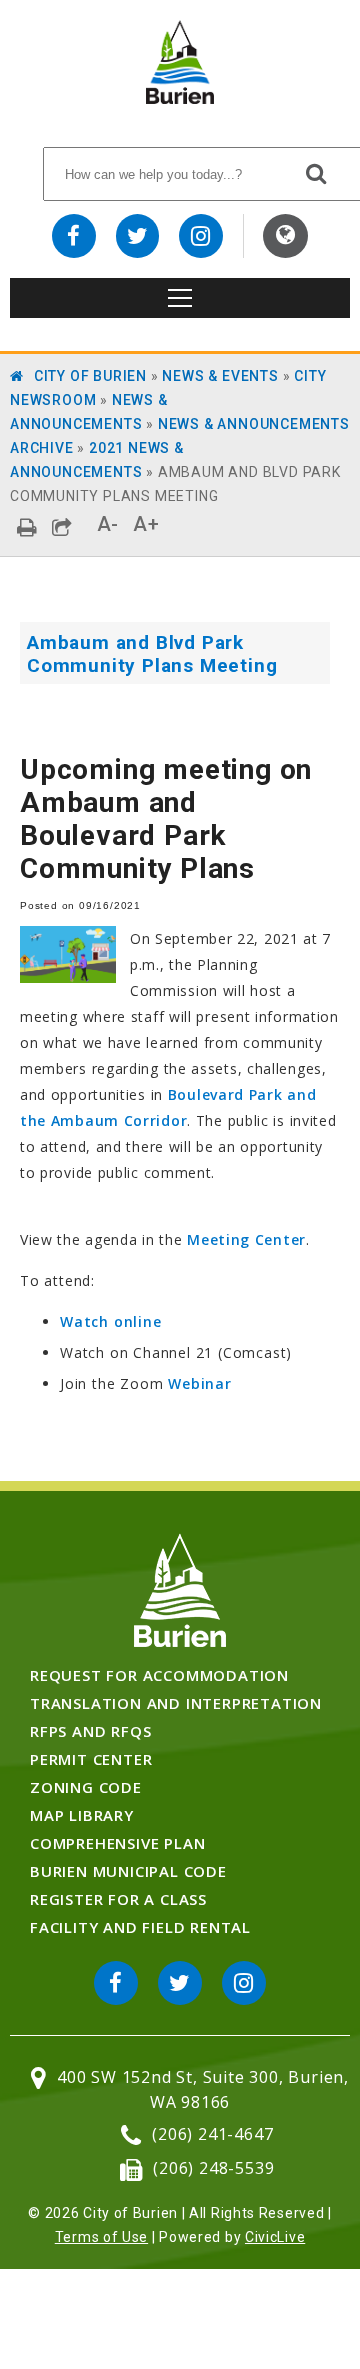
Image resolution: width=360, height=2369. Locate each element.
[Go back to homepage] (180, 98)
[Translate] (285, 236)
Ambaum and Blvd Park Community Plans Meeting (152, 654)
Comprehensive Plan (117, 1843)
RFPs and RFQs (90, 1731)
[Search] (317, 173)
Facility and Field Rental (140, 1927)
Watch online (111, 1321)
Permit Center (91, 1759)
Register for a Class (118, 1899)
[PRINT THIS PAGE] (27, 527)
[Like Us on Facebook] (74, 236)
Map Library (82, 1815)
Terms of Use (101, 2237)
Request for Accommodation (159, 1675)
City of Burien (90, 376)
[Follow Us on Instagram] (201, 236)
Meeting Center (246, 1239)
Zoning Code (86, 1787)
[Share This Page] (62, 527)
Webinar (200, 1383)
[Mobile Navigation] (180, 298)
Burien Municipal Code (128, 1871)
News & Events (220, 376)
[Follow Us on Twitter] (138, 236)
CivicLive (275, 2237)
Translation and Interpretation (176, 1703)
